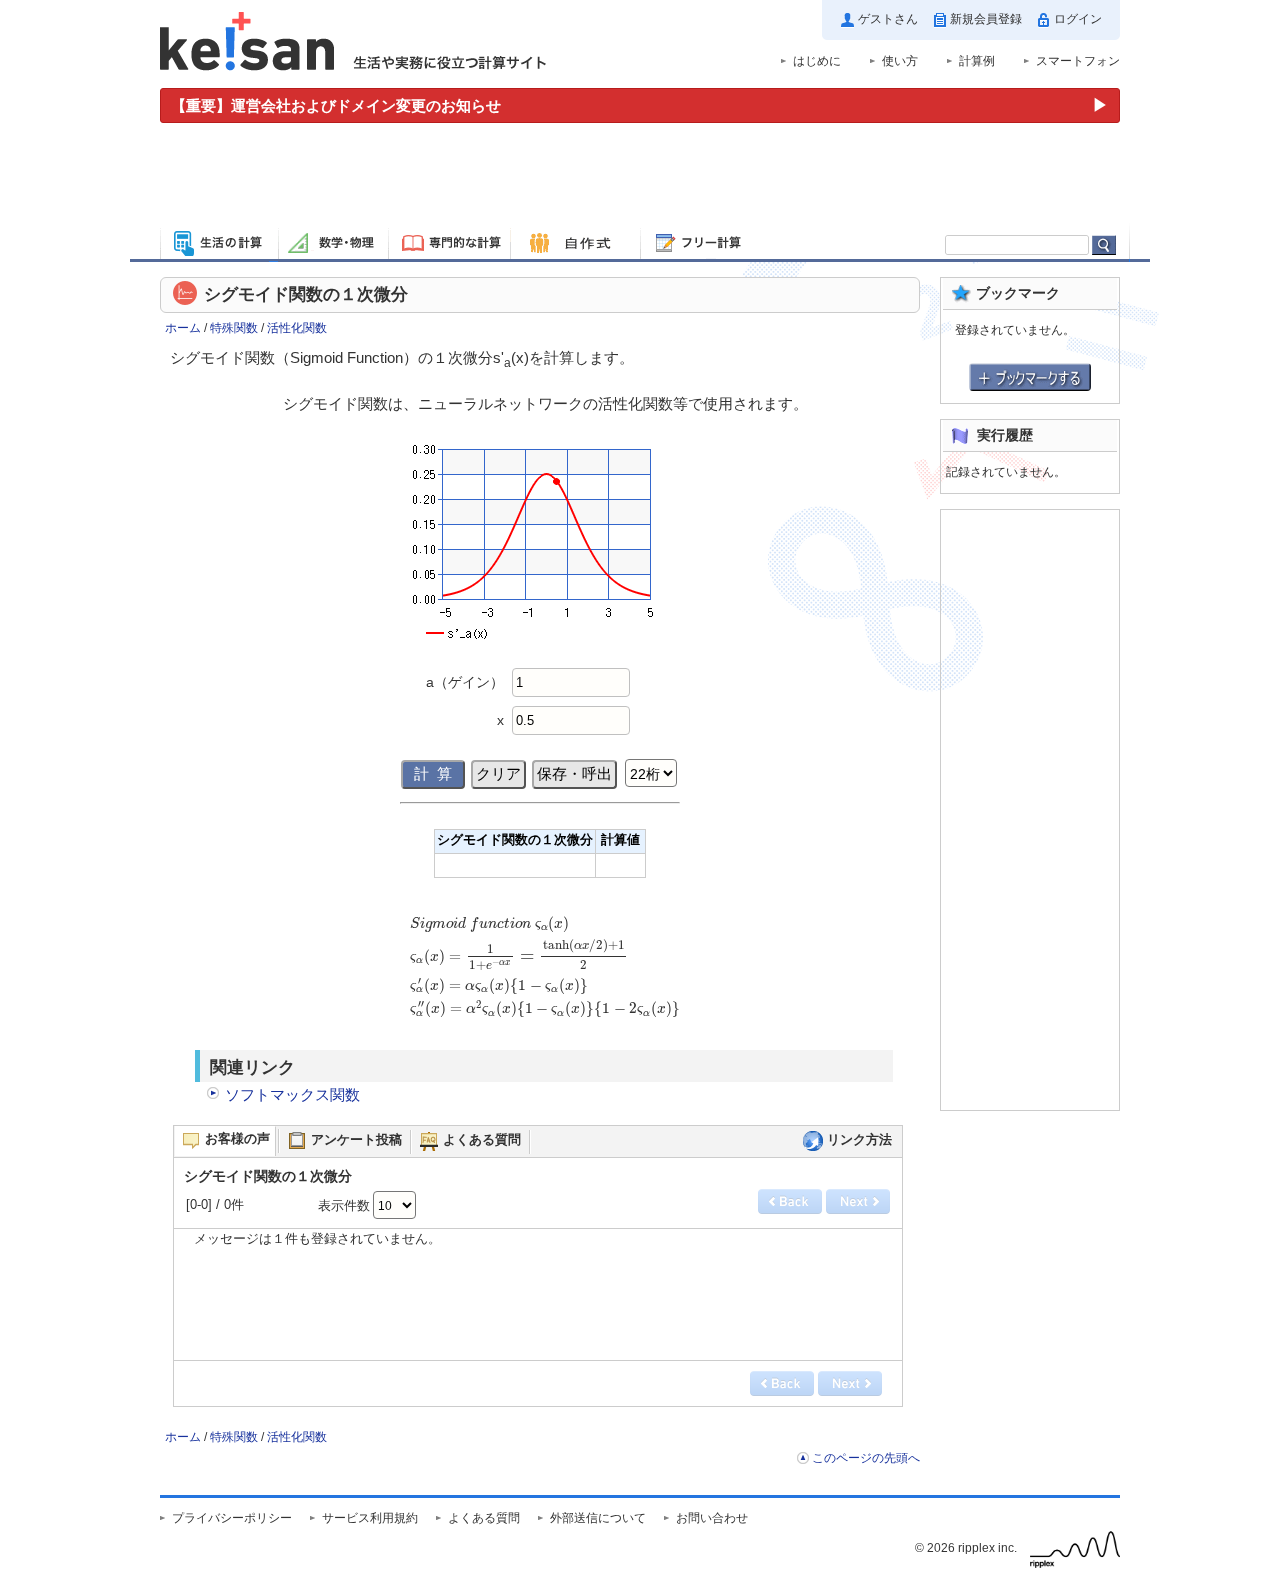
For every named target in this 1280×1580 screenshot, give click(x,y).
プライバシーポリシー (232, 1518)
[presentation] (545, 976)
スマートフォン (1078, 61)
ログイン (1078, 19)
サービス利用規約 (370, 1518)
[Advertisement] (640, 178)
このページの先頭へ (866, 1458)
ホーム (183, 328)
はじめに (817, 61)
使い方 (900, 61)
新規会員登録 (986, 19)
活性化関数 (297, 328)
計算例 (977, 61)
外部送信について (598, 1518)
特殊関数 (234, 328)
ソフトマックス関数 (292, 1094)
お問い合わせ (712, 1518)
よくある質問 (484, 1518)
